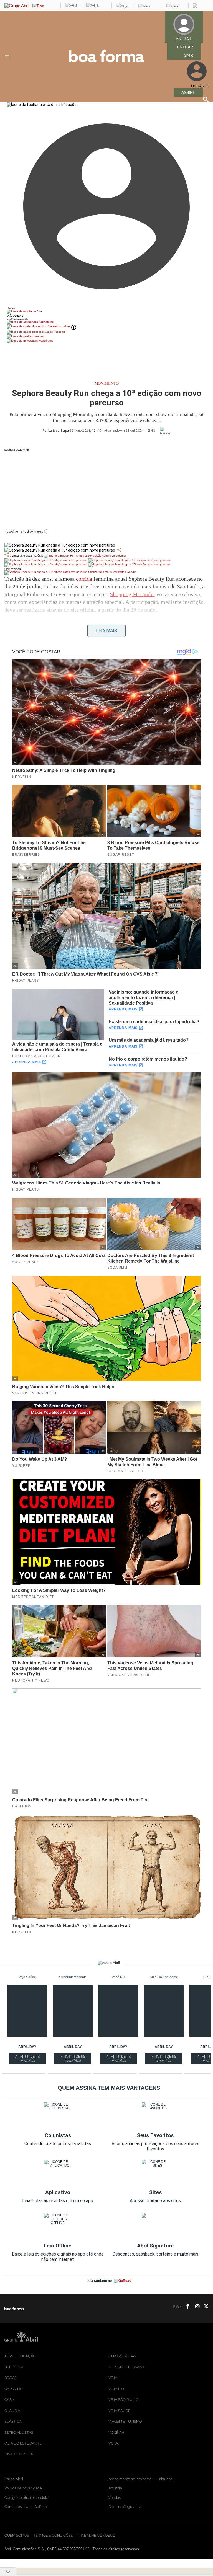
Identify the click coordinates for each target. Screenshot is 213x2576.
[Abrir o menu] (8, 57)
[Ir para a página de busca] (206, 99)
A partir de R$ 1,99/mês (164, 2059)
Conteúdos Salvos (58, 326)
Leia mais (106, 631)
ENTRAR (185, 47)
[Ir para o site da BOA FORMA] (106, 61)
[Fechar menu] (43, 105)
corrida (84, 579)
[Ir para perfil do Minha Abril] (106, 312)
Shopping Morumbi (132, 594)
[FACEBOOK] (186, 2307)
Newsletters (45, 341)
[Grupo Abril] (17, 6)
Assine (188, 92)
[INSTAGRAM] (195, 2307)
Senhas (38, 336)
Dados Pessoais (54, 332)
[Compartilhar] (119, 550)
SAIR (189, 55)
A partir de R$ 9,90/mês (28, 2059)
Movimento (107, 383)
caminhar (82, 632)
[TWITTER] (204, 2307)
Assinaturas (46, 322)
